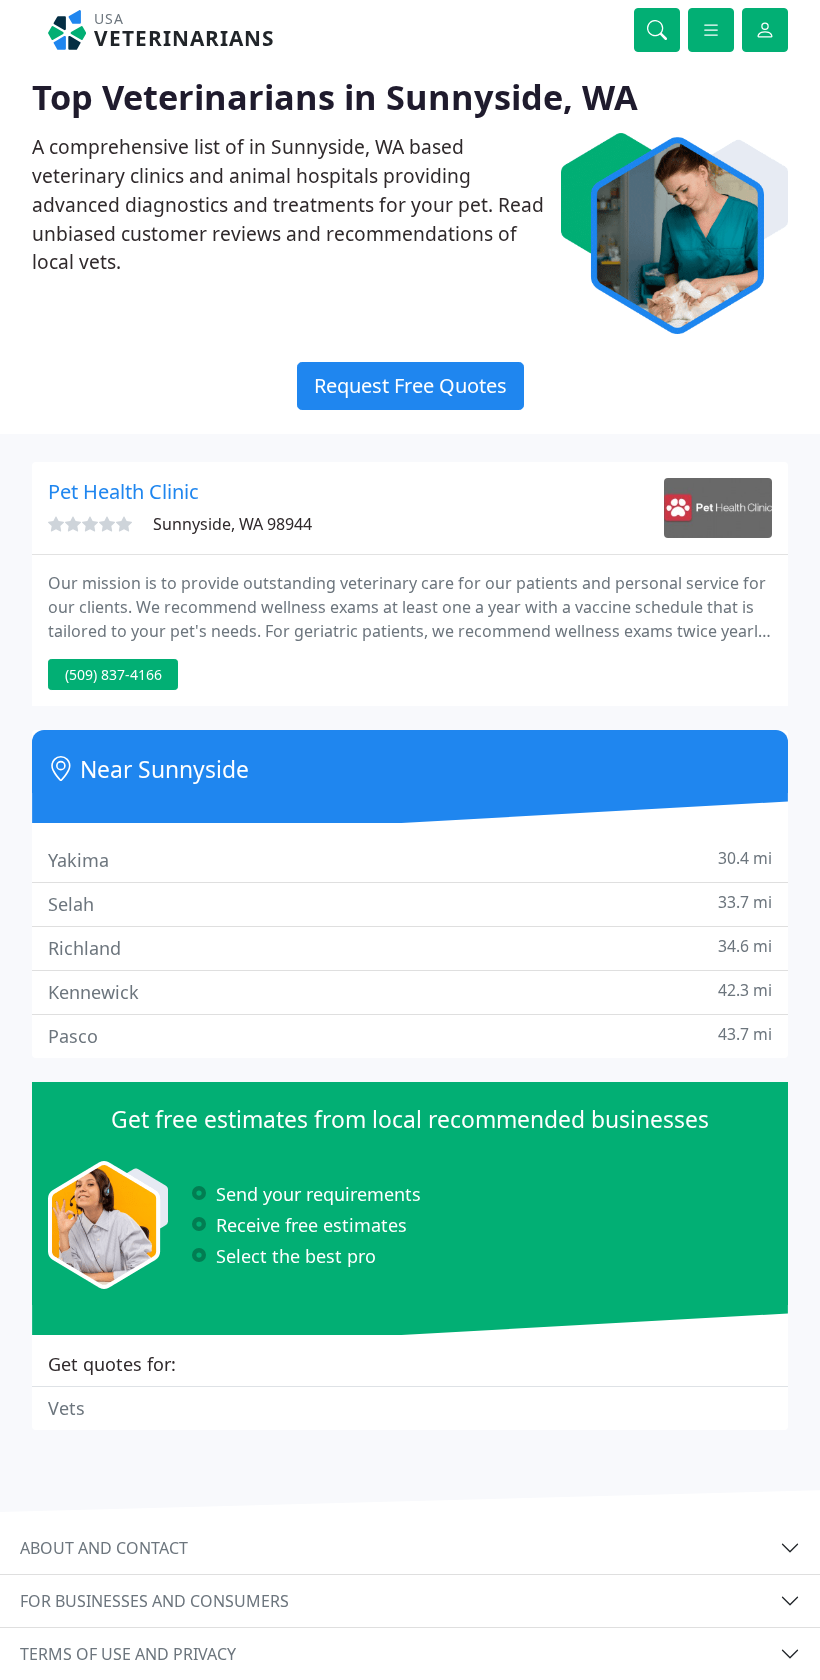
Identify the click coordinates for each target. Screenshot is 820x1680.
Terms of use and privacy (128, 1654)
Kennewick (410, 991)
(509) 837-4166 (113, 674)
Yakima (410, 859)
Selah (410, 903)
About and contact (104, 1548)
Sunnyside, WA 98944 (232, 524)
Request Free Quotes (410, 385)
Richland (410, 947)
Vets (66, 1408)
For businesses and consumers (154, 1601)
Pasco (410, 1035)
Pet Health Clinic (123, 491)
